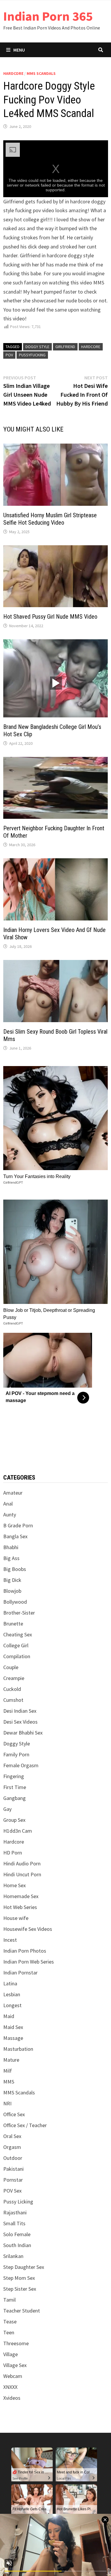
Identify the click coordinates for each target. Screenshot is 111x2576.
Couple (11, 1667)
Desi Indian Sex (20, 1711)
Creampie (14, 1678)
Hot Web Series (20, 1907)
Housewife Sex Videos (28, 1929)
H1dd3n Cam (18, 1831)
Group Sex (14, 1820)
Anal (8, 1504)
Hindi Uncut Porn (22, 1874)
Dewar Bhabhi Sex (23, 1733)
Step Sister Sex (20, 2289)
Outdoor (13, 2158)
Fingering (14, 1776)
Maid (9, 2016)
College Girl (16, 1645)
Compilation (17, 1656)
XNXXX (10, 2387)
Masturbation (18, 2049)
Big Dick (12, 1580)
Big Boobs (15, 1569)
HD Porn (13, 1853)
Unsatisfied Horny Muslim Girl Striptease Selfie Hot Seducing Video (50, 519)
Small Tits (14, 2223)
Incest (10, 1940)
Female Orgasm (21, 1765)
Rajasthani (15, 2212)
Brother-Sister (19, 1613)
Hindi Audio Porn (22, 1863)
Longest (12, 2005)
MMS (9, 2082)
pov (9, 355)
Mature (11, 2060)
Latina (10, 1983)
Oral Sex (12, 2136)
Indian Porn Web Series (29, 1962)
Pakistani (13, 2169)
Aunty (10, 1515)
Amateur (13, 1493)
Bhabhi (11, 1547)
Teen (9, 2332)
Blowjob (12, 1591)
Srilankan (13, 2256)
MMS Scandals (41, 73)
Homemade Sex (21, 1896)
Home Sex (15, 1885)
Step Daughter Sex (24, 2267)
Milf (8, 2071)
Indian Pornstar (20, 1973)
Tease (10, 2321)
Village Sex (15, 2365)
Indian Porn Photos (25, 1951)
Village (11, 2354)
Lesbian (12, 1994)
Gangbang (15, 1798)
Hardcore (13, 73)
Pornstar (13, 2180)
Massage (13, 2038)
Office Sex (14, 2114)
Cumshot (13, 1700)
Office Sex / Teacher (25, 2125)
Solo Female (17, 2234)
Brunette (13, 1624)
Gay (7, 1809)
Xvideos (12, 2398)
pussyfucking (32, 355)
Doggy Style (17, 1744)
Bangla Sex (15, 1536)
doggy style (37, 347)
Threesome (16, 2343)
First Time (15, 1787)
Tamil (9, 2300)
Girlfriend (65, 347)
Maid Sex (13, 2027)
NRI (7, 2103)
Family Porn (16, 1754)
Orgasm (12, 2147)
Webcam (13, 2376)
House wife (16, 1918)
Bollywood (15, 1602)
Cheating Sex (18, 1634)
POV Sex (12, 2191)
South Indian (17, 2245)
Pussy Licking (18, 2202)
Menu (19, 50)
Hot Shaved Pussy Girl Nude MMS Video (50, 617)
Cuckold (12, 1689)
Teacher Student (22, 2311)
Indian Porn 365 (48, 16)
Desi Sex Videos (20, 1722)
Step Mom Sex (19, 2278)
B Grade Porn (18, 1525)
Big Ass (11, 1558)
